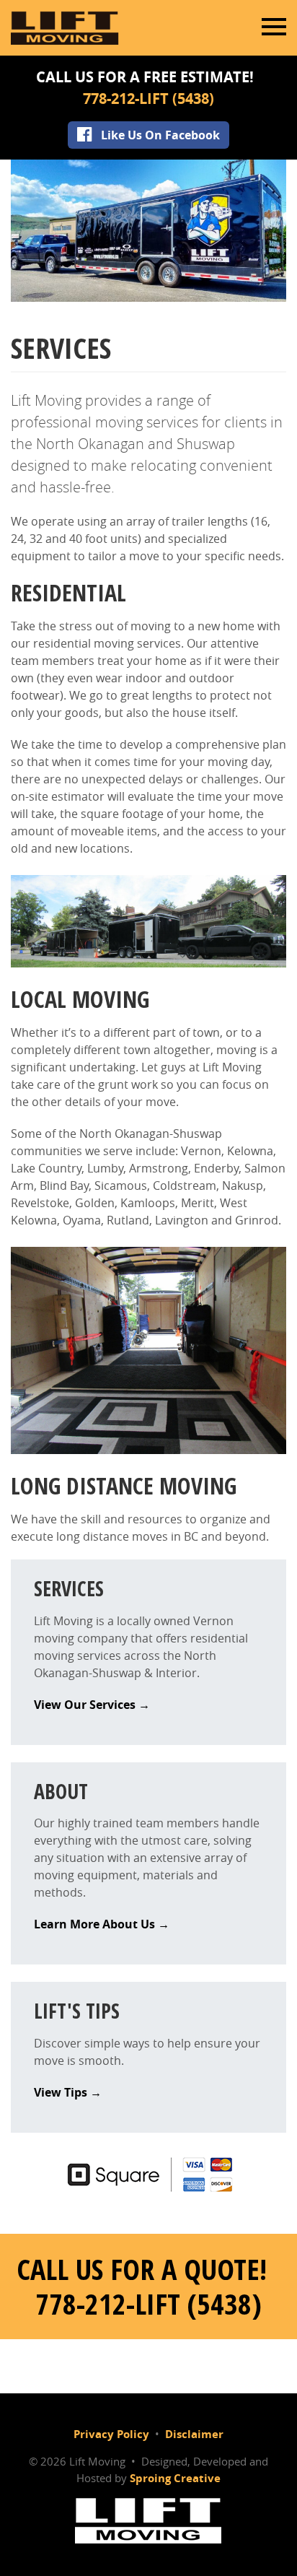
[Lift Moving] (148, 2519)
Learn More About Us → (102, 1924)
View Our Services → (92, 1705)
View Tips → (68, 2092)
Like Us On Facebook (160, 135)
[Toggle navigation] (274, 27)
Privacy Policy (111, 2434)
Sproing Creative (175, 2478)
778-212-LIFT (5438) (148, 99)
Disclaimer (194, 2434)
